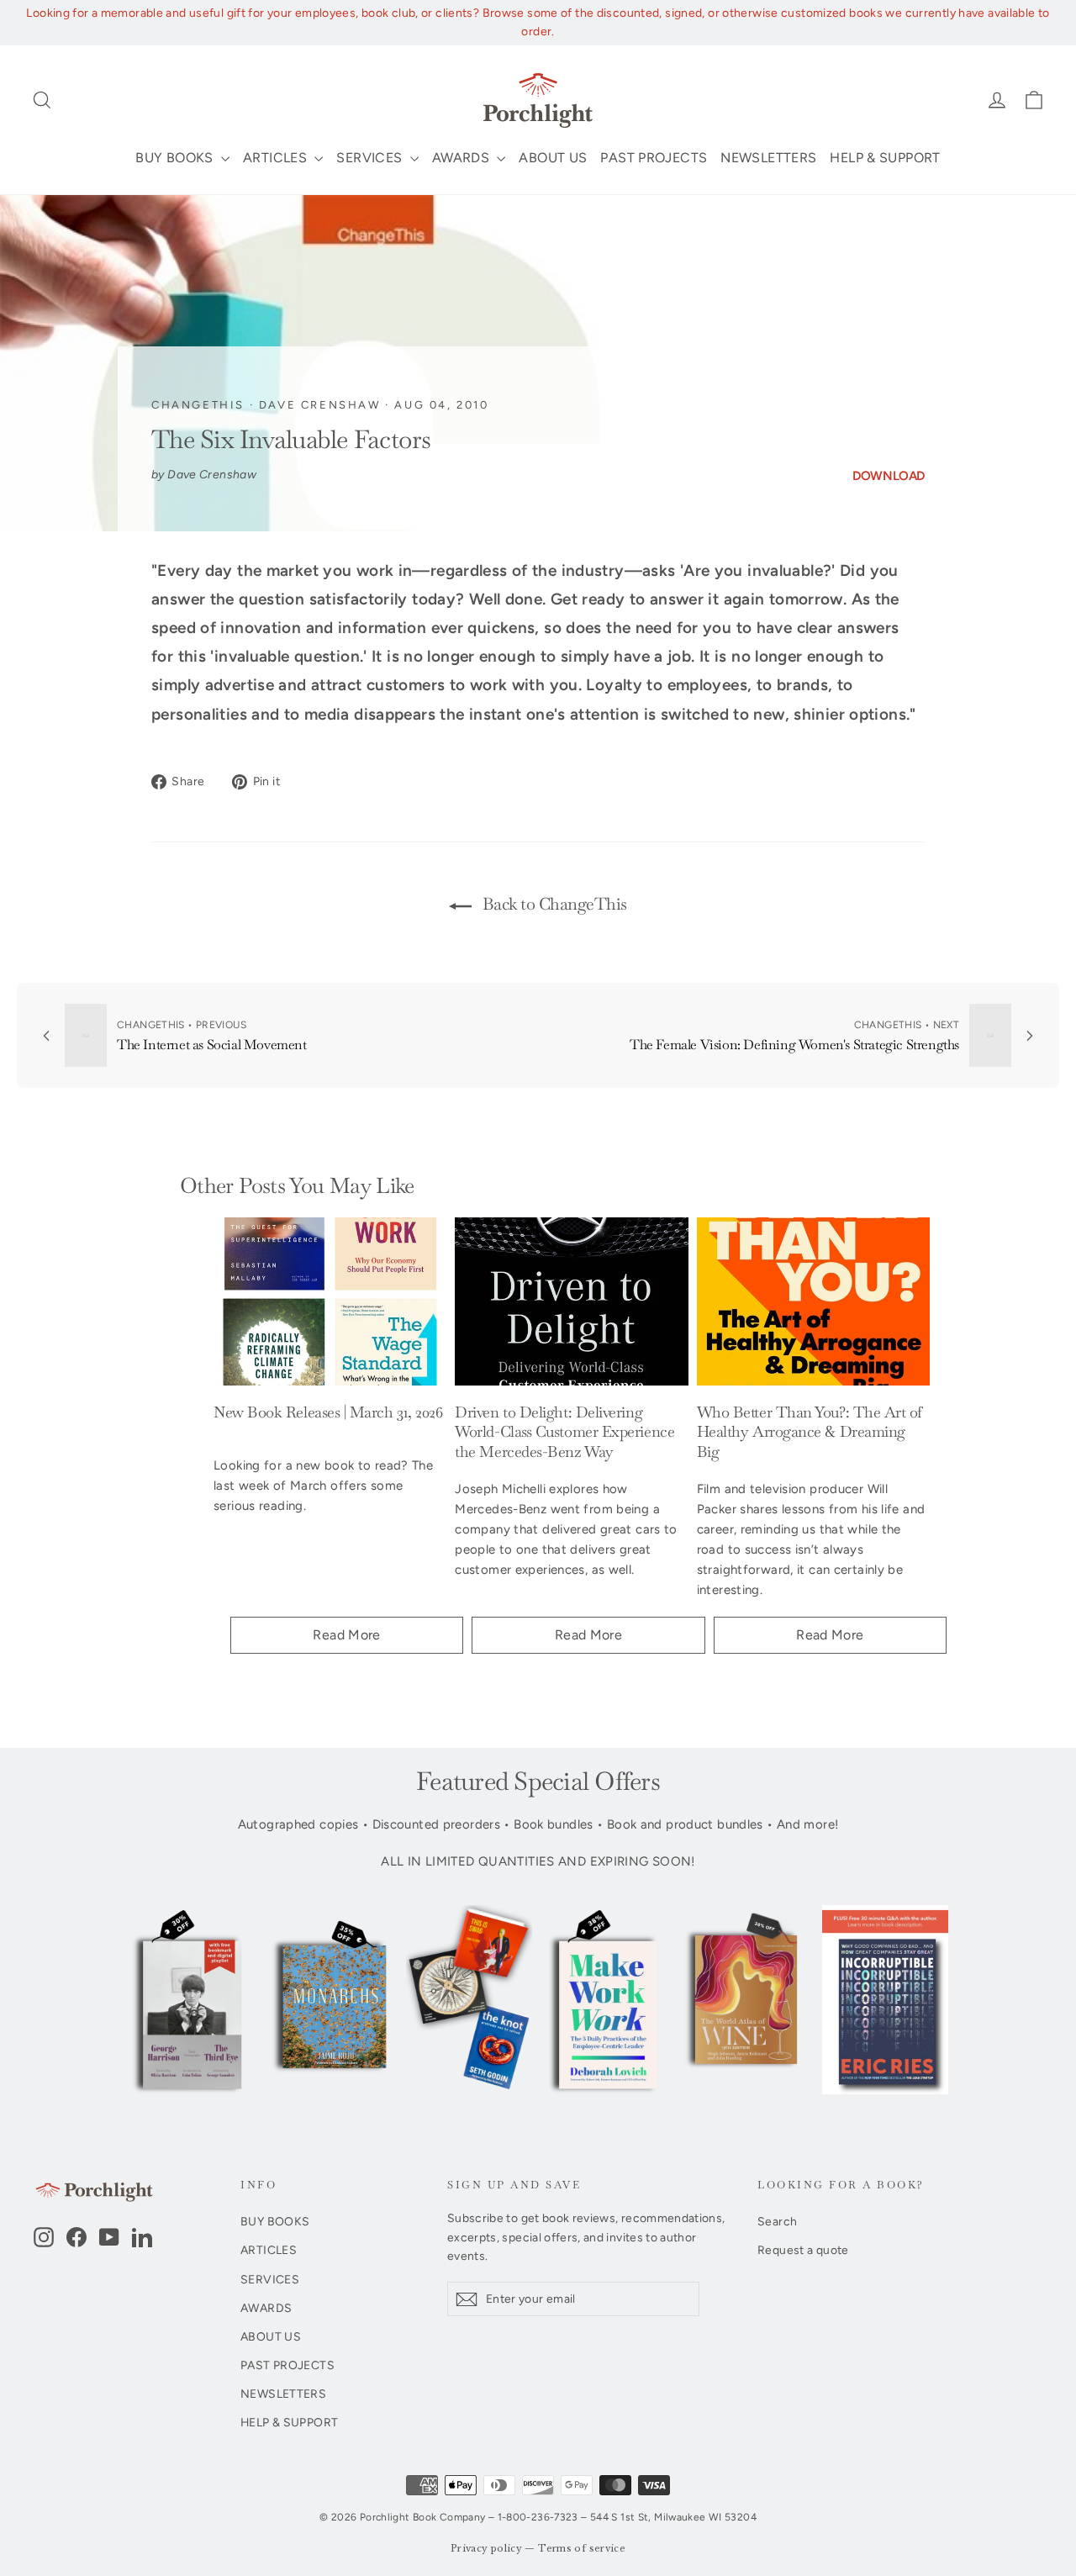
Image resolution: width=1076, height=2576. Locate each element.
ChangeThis (198, 405)
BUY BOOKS (176, 158)
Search (777, 2221)
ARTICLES (277, 158)
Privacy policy (486, 2549)
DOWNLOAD (889, 476)
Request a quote (803, 2250)
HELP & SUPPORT (885, 158)
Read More (346, 1635)
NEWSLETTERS (768, 158)
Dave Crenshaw (320, 405)
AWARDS (463, 158)
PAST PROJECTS (654, 158)
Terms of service (582, 2549)
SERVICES (371, 158)
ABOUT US (553, 158)
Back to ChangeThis (553, 904)
